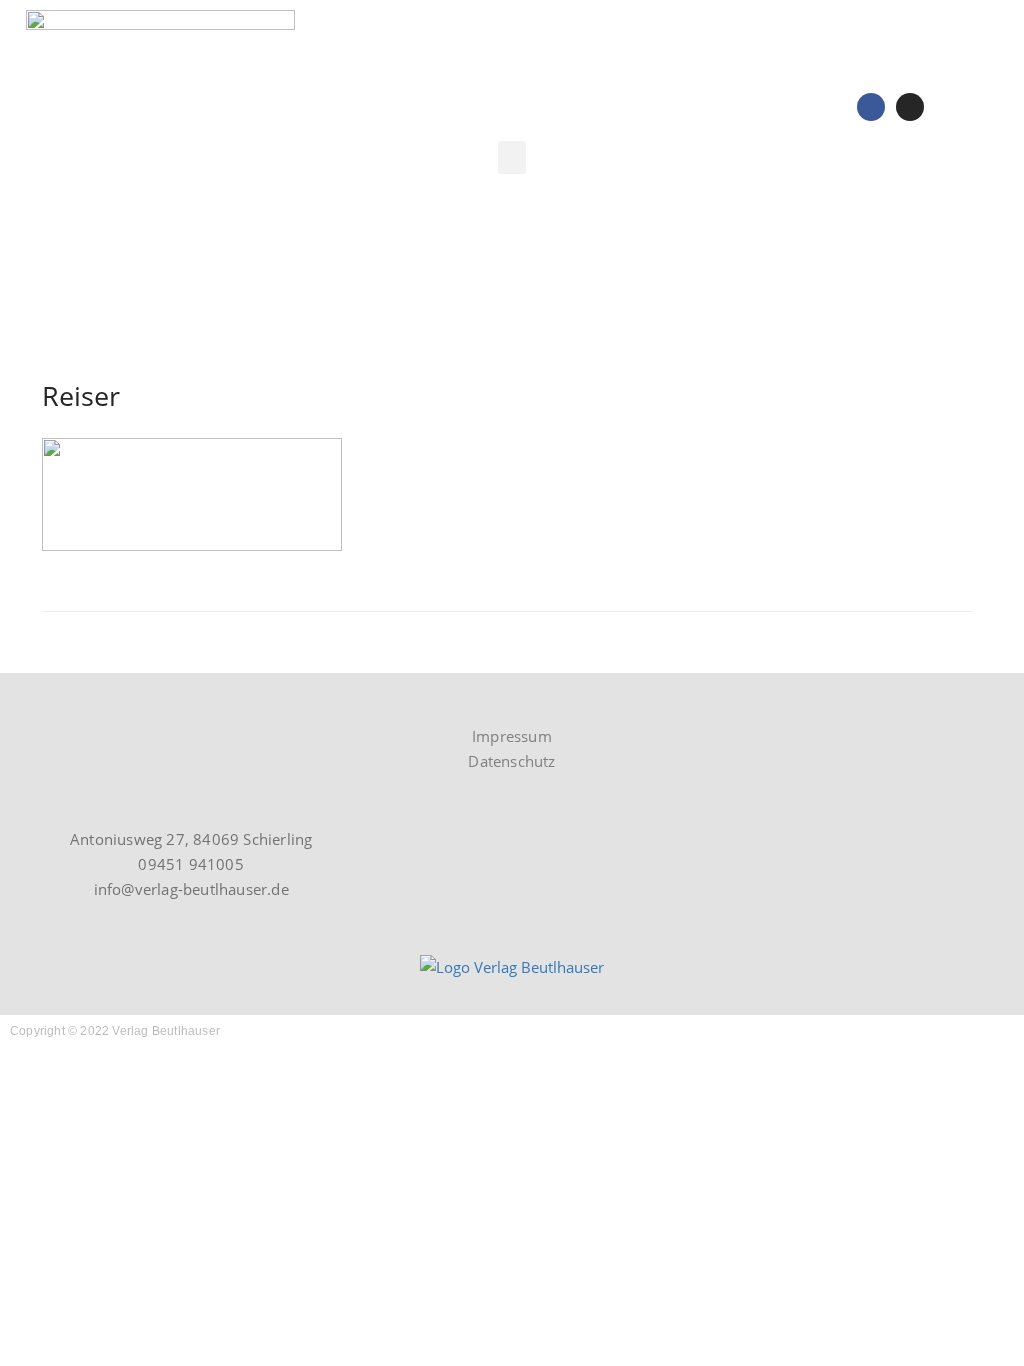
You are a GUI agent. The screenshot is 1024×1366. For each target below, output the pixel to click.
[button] (512, 157)
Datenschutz (511, 761)
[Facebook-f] (78, 696)
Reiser (919, 270)
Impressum (512, 736)
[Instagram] (910, 107)
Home (851, 270)
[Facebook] (871, 107)
